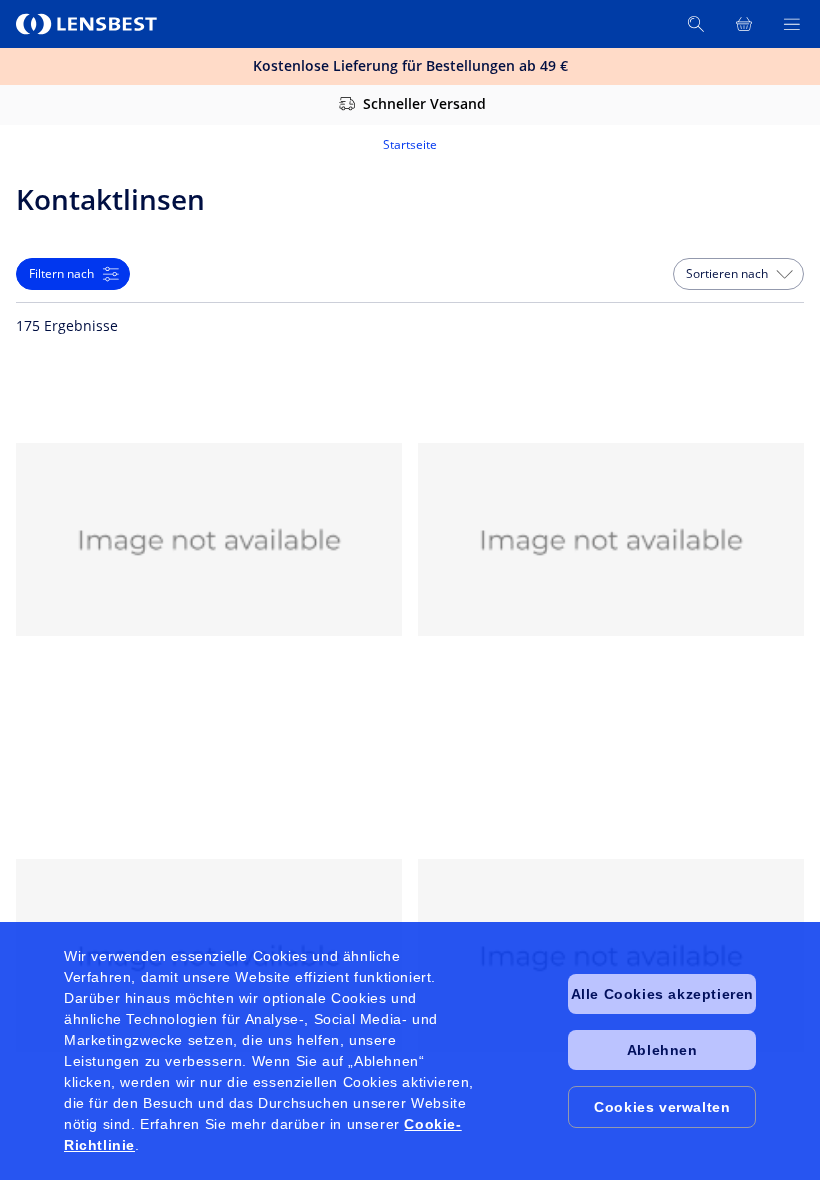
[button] (738, 274)
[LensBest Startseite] (88, 24)
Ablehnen (662, 1050)
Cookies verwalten (662, 1107)
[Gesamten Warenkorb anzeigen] (744, 24)
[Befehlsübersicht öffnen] (792, 24)
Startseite (410, 144)
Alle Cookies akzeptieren (662, 994)
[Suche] (696, 24)
